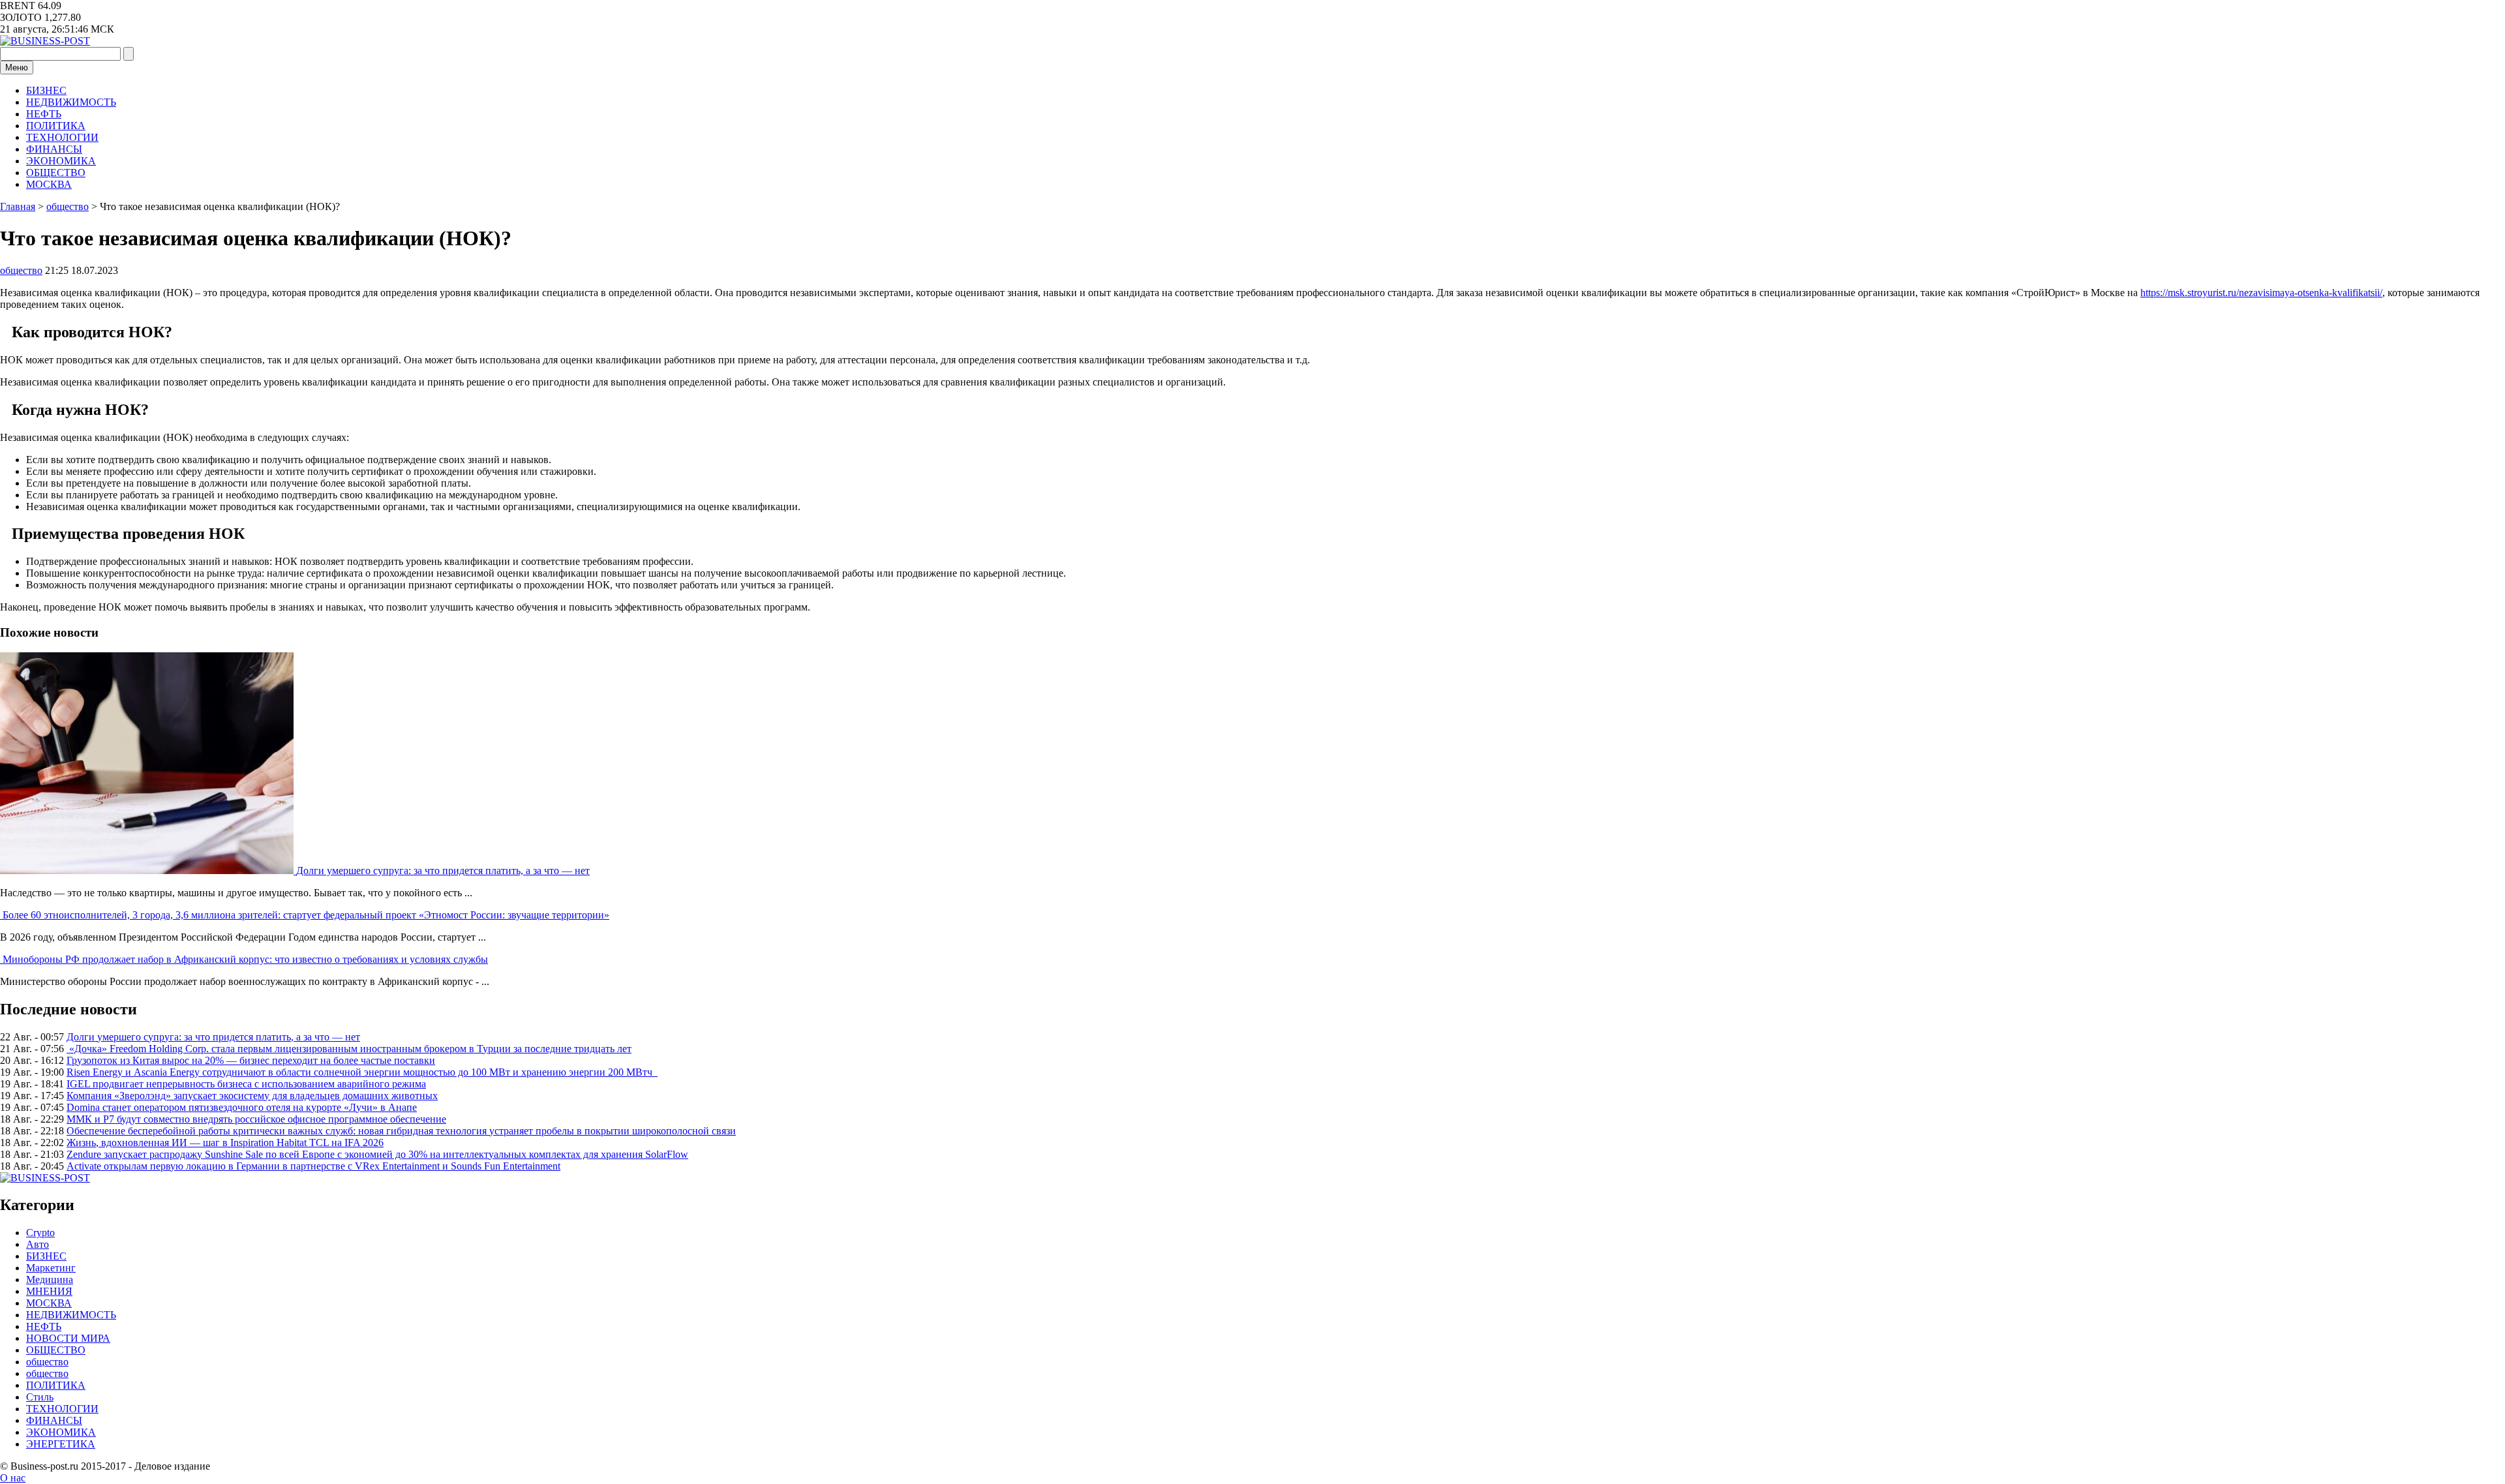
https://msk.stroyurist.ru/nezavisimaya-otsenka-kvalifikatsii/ (2261, 293)
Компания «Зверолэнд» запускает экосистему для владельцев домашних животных (252, 1096)
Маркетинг (51, 1268)
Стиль (40, 1397)
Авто (38, 1244)
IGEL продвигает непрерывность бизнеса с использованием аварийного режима (246, 1084)
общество (21, 270)
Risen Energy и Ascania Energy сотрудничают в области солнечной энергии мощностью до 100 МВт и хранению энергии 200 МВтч (362, 1072)
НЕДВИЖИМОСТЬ (71, 102)
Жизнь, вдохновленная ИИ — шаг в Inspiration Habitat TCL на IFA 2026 (225, 1143)
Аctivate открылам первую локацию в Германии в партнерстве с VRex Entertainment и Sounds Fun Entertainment (313, 1166)
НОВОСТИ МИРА (68, 1338)
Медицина (50, 1280)
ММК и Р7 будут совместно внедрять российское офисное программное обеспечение (256, 1119)
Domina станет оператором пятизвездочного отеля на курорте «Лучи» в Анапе (242, 1107)
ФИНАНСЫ (54, 149)
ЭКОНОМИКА (61, 161)
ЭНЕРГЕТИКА (61, 1444)
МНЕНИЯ (49, 1291)
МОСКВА (49, 184)
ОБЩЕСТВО (56, 173)
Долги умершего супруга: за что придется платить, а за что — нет (443, 871)
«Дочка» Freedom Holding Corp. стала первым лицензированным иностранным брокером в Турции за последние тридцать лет (349, 1049)
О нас (13, 1478)
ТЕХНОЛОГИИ (62, 137)
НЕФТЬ (44, 114)
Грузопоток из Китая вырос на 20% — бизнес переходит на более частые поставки (251, 1060)
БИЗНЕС (46, 90)
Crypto (40, 1233)
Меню (17, 68)
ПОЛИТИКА (56, 126)
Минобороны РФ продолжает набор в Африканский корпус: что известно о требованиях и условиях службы (245, 959)
